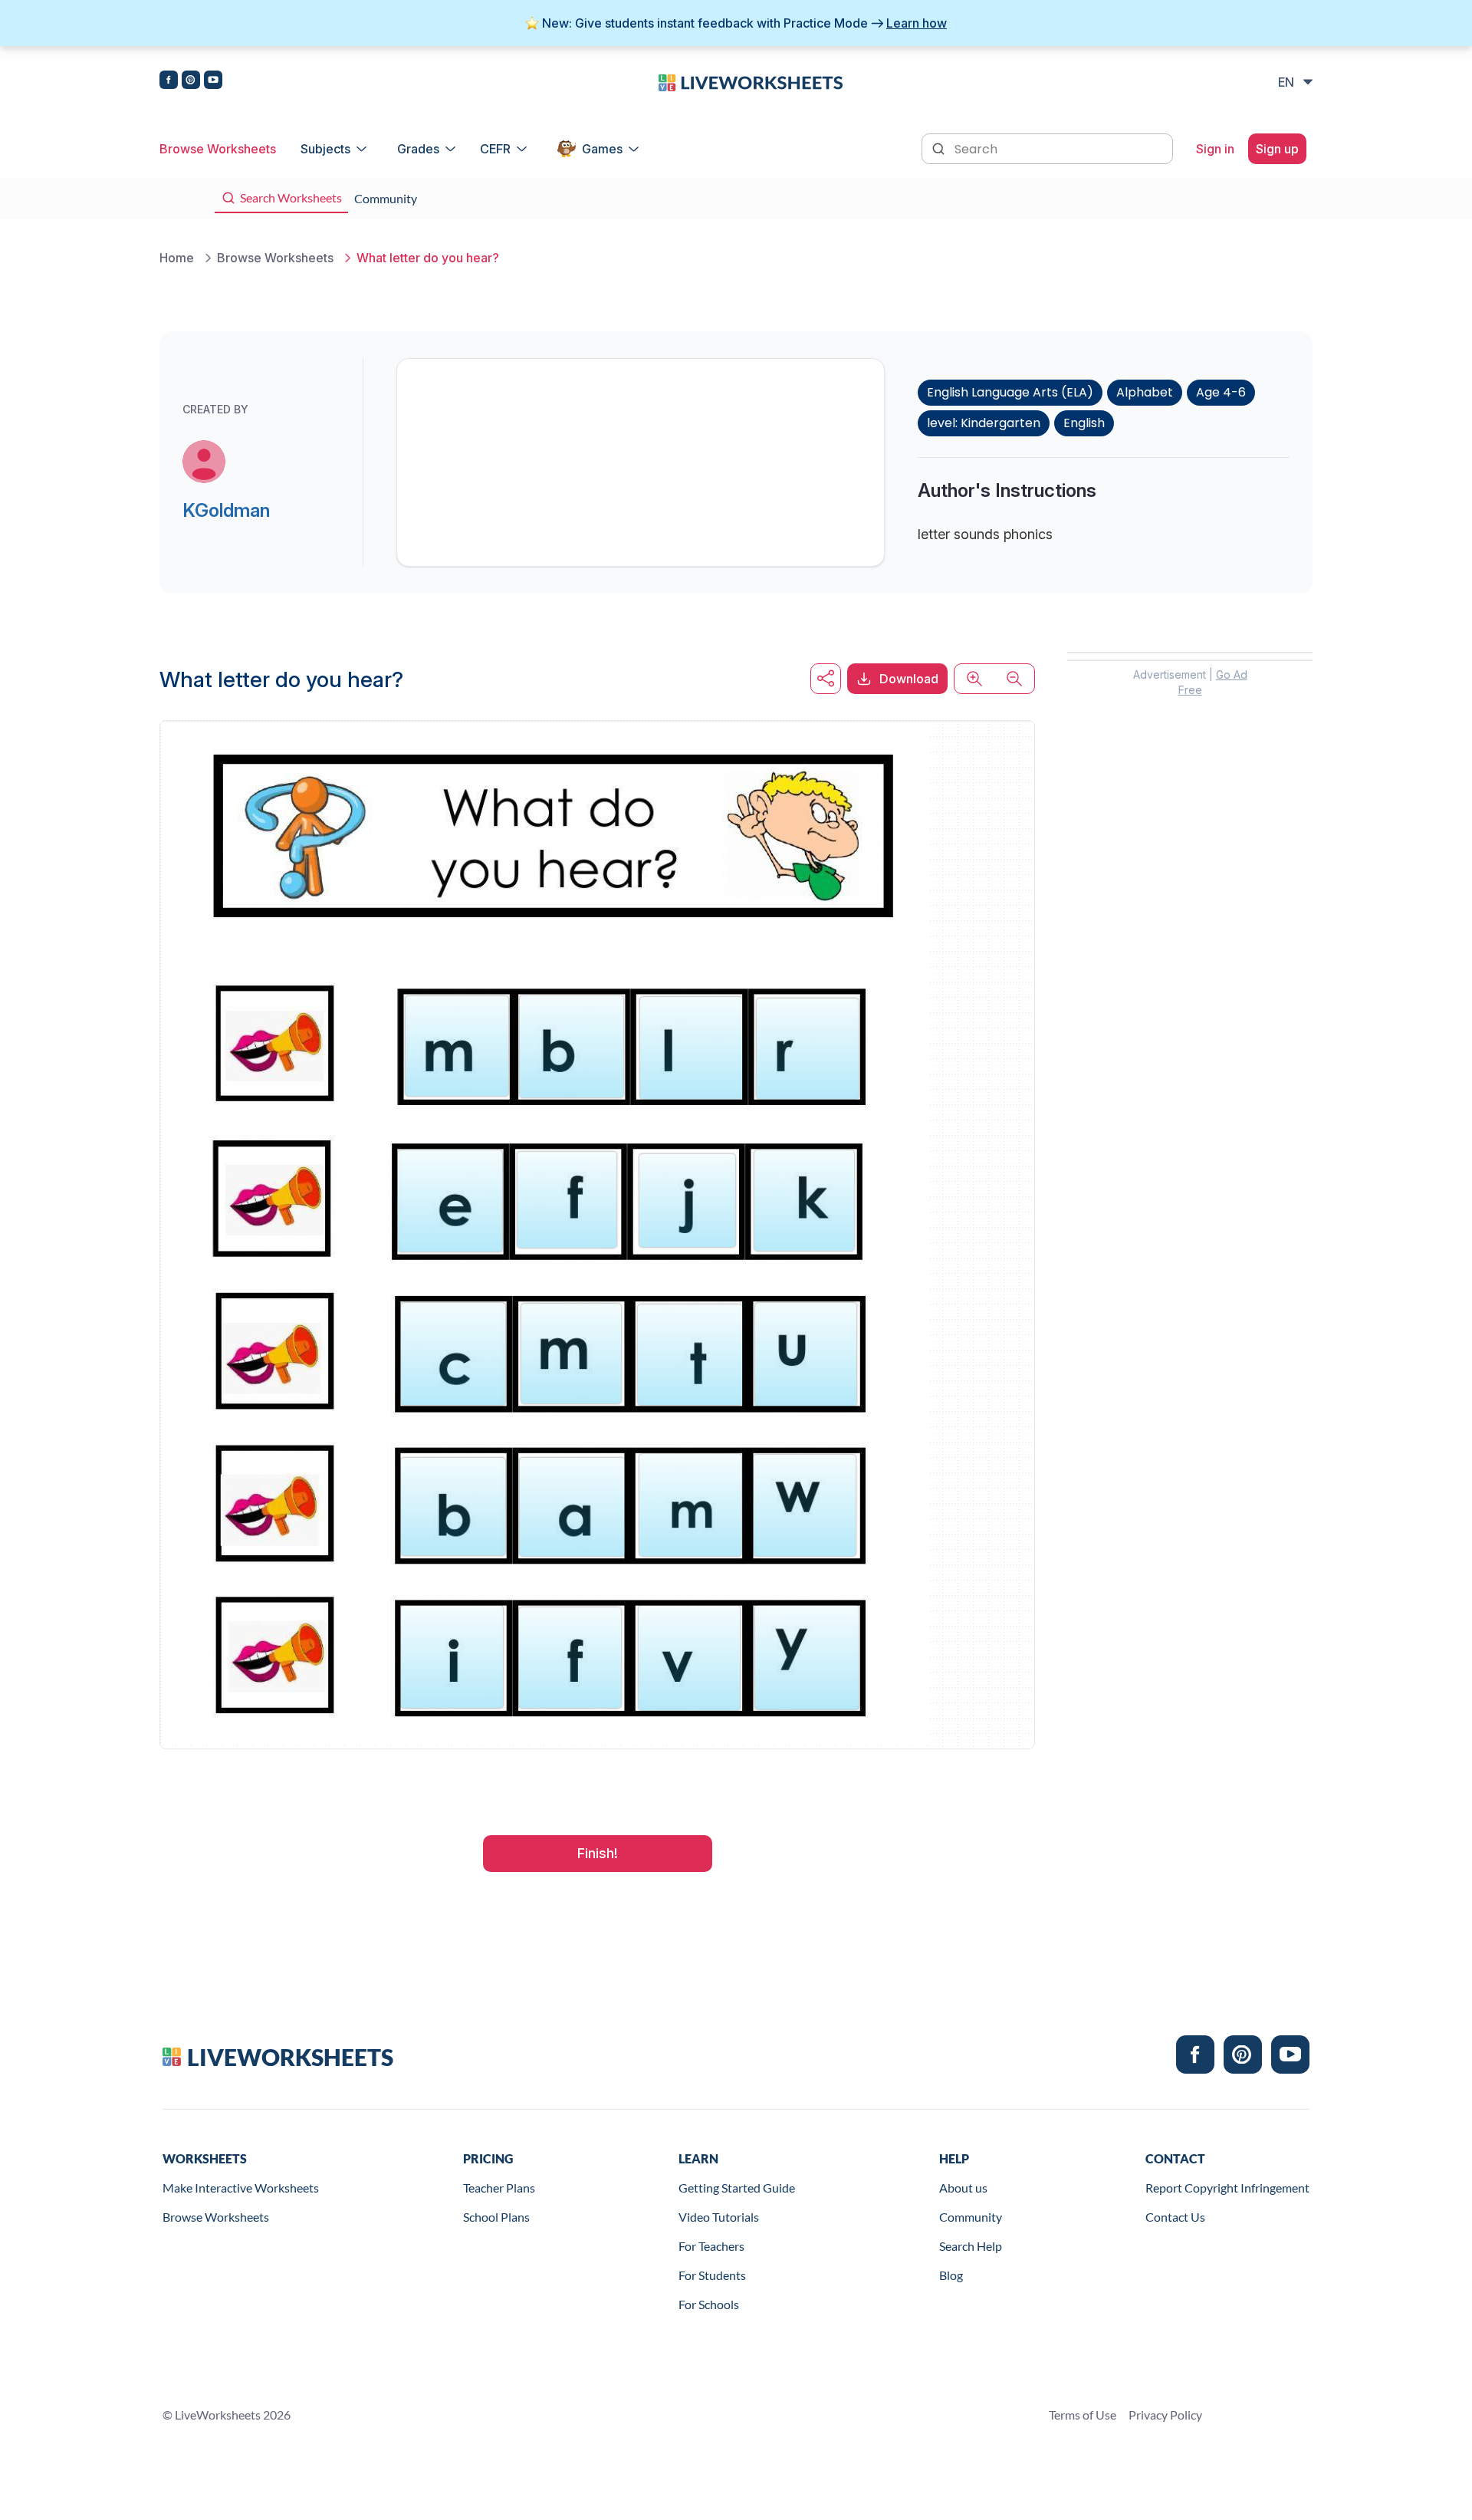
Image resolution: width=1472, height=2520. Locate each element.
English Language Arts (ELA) (1010, 392)
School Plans (496, 2217)
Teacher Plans (499, 2188)
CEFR (495, 149)
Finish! (598, 1853)
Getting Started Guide (737, 2188)
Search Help (971, 2246)
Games (602, 149)
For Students (712, 2275)
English (1084, 423)
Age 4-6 (1221, 392)
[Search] (940, 147)
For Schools (709, 2304)
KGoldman (226, 510)
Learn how (917, 23)
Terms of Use (1083, 2415)
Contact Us (1175, 2217)
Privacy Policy (1165, 2415)
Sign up (1277, 149)
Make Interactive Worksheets (241, 2188)
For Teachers (711, 2246)
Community (971, 2217)
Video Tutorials (719, 2217)
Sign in (1215, 149)
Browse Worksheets (218, 149)
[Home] (751, 81)
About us (963, 2188)
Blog (951, 2275)
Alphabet (1145, 392)
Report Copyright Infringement (1227, 2188)
